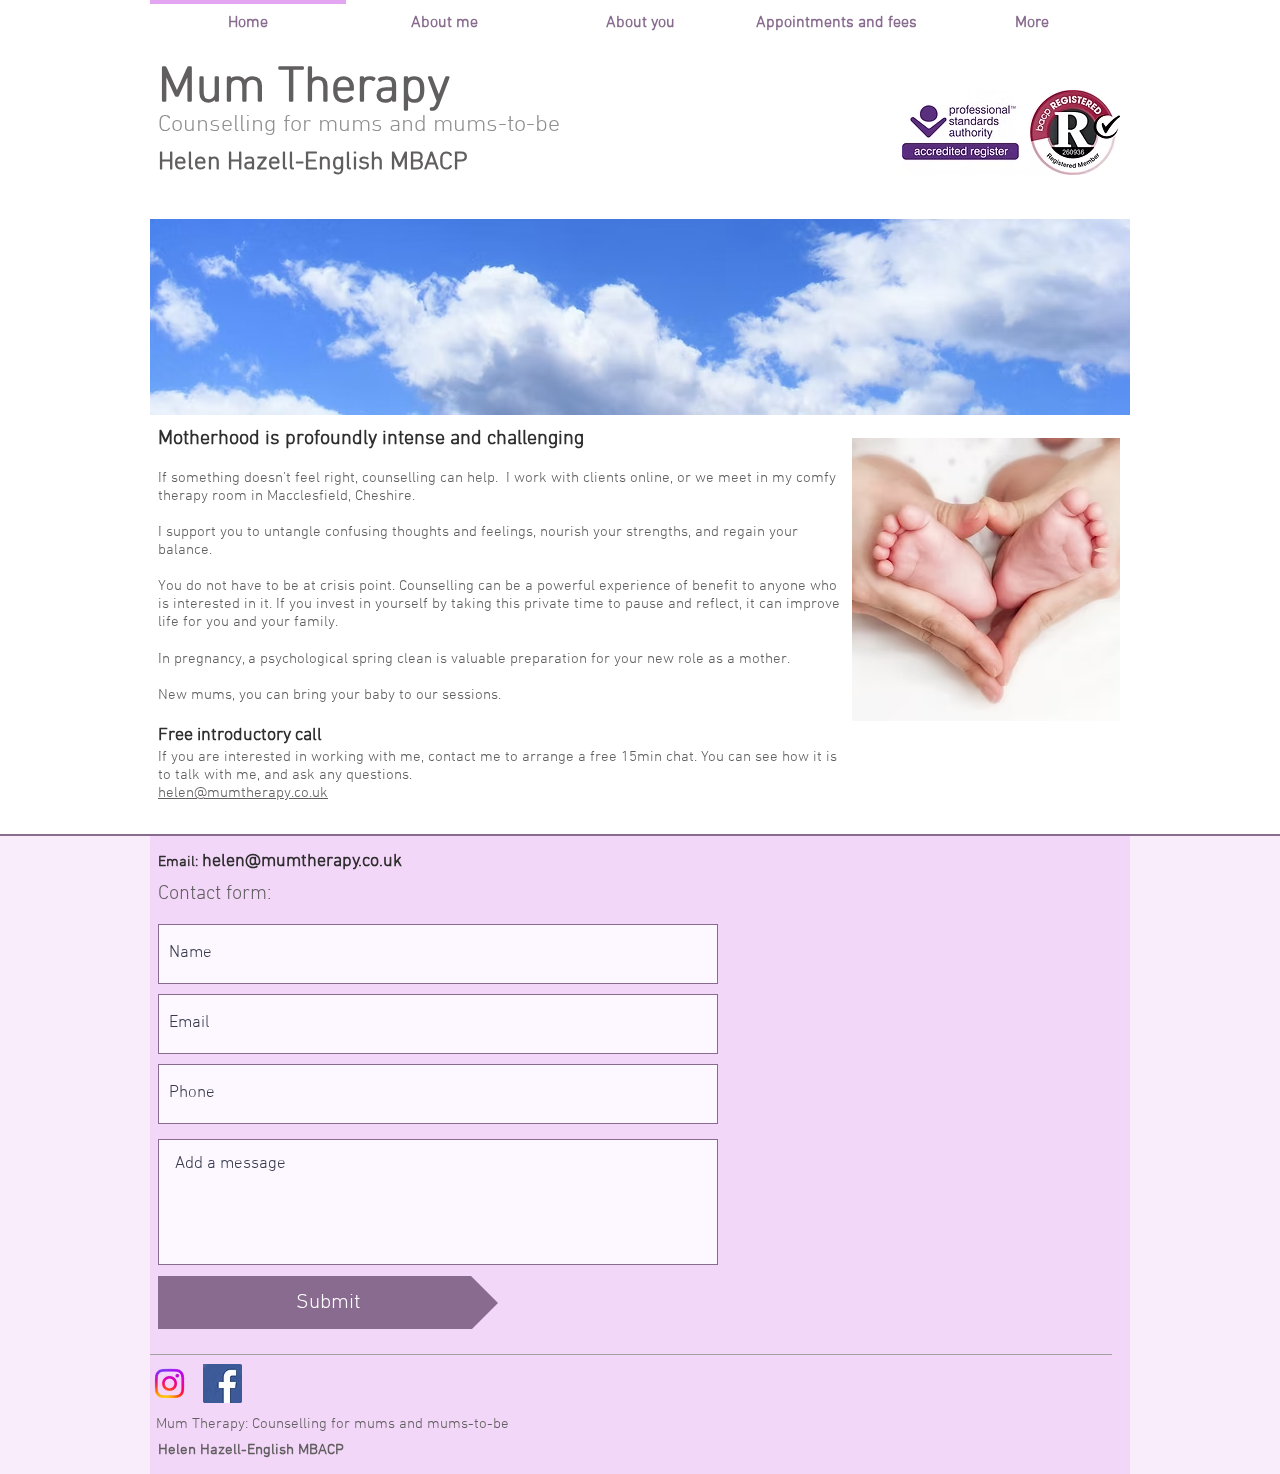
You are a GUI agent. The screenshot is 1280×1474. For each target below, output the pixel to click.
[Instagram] (169, 1383)
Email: (178, 862)
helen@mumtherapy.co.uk (243, 793)
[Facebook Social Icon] (222, 1383)
